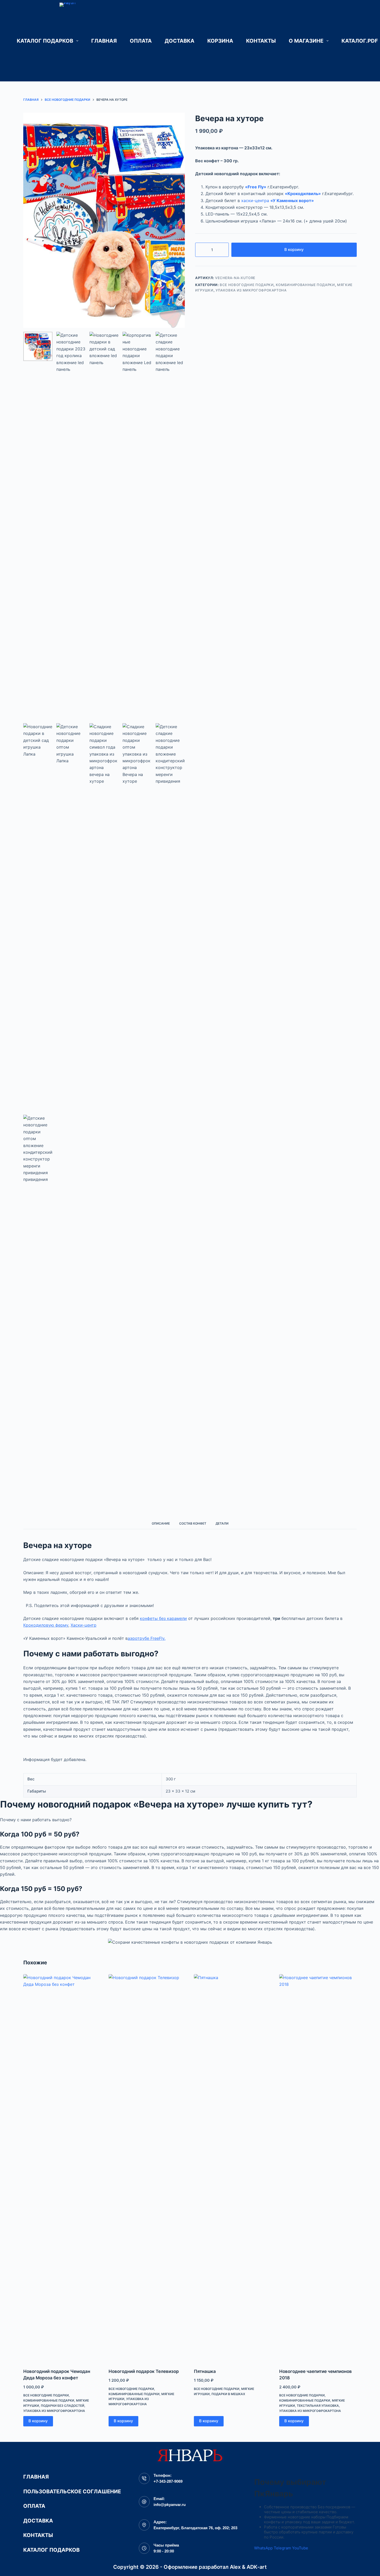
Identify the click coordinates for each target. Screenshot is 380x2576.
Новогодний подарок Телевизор (144, 2371)
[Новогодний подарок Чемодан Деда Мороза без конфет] (62, 2168)
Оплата (141, 41)
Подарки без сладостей (63, 2406)
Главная (104, 41)
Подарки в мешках (228, 2394)
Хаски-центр (83, 1625)
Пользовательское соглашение (72, 2492)
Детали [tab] (222, 1523)
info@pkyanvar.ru (170, 2505)
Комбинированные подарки (305, 285)
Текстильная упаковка (318, 2406)
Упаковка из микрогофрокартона (251, 290)
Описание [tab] (161, 1523)
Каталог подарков (45, 41)
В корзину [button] (38, 2421)
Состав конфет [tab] (193, 1523)
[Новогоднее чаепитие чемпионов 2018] (318, 2168)
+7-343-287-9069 (168, 2481)
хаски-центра (278, 201)
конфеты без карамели (163, 1618)
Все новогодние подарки (247, 285)
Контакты (261, 41)
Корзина (220, 41)
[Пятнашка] (233, 2168)
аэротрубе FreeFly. (147, 1638)
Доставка (180, 41)
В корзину (294, 249)
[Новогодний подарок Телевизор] (147, 2168)
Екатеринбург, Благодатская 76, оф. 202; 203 (195, 2528)
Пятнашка (205, 2371)
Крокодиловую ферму (46, 1625)
